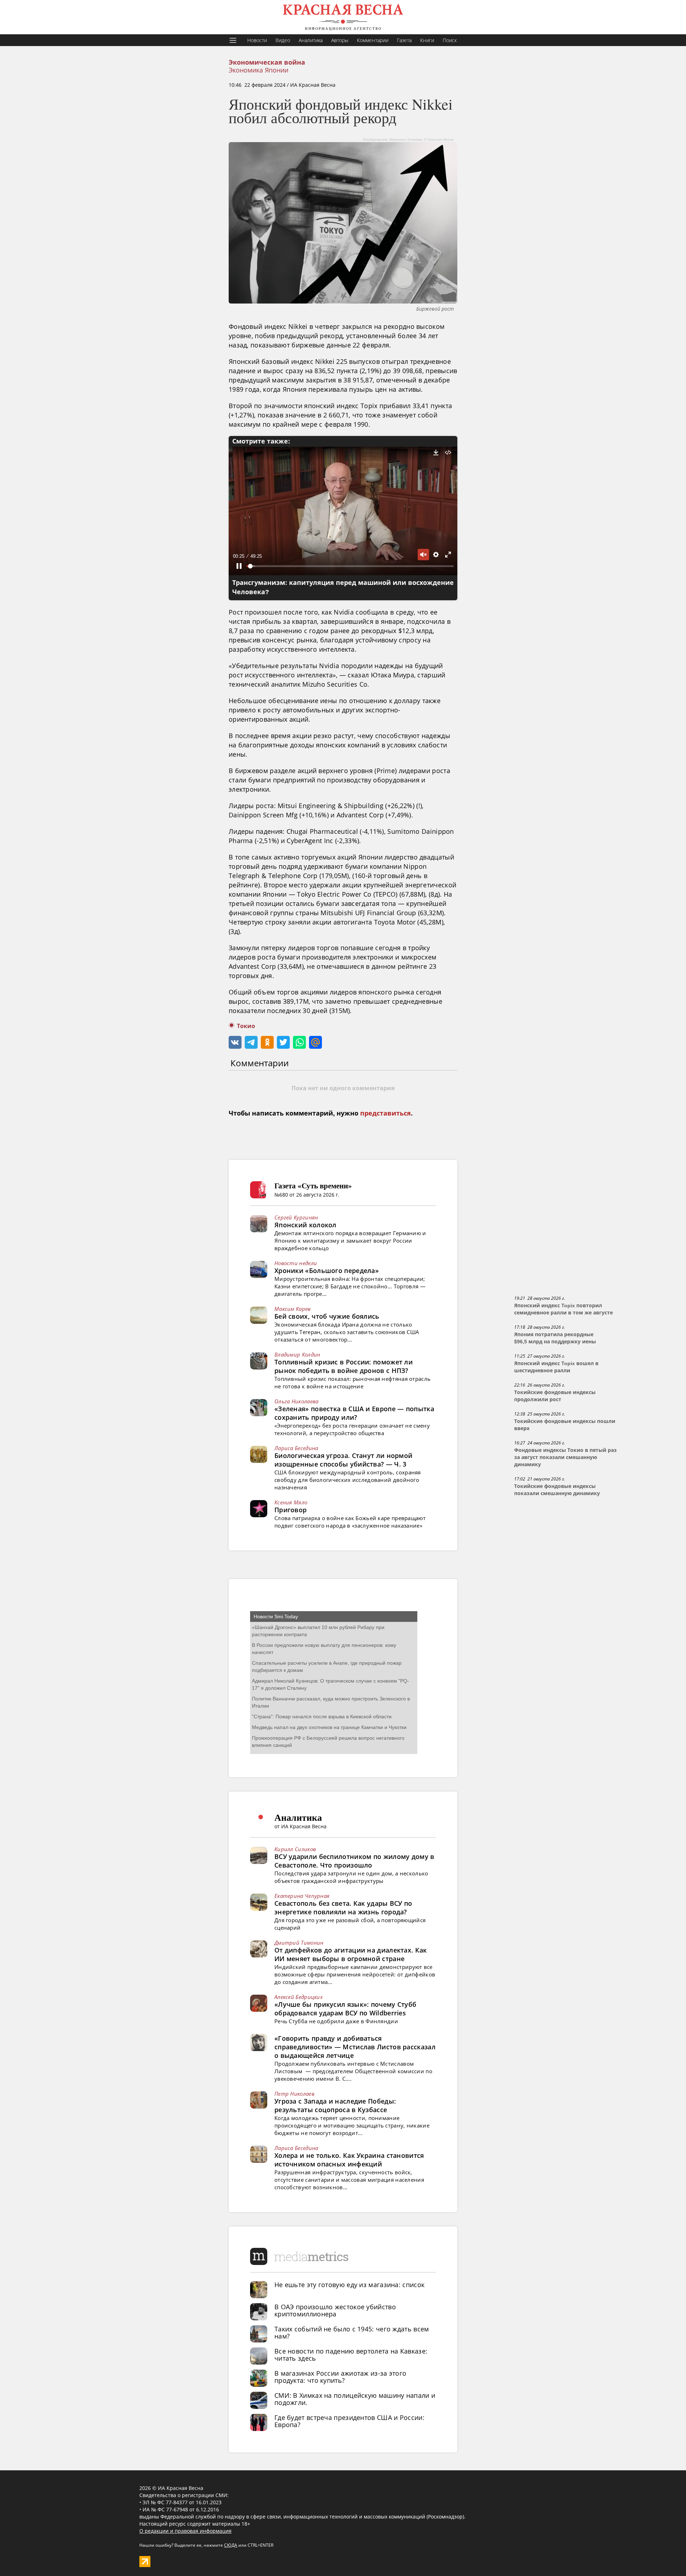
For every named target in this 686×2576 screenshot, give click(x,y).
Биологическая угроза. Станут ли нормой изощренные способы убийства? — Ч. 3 (343, 1460)
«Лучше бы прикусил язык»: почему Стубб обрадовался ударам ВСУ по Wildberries (345, 2009)
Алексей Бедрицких (299, 1997)
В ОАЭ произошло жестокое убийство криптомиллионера (335, 2310)
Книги (427, 40)
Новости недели (296, 1263)
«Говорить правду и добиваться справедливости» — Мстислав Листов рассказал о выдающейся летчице (355, 2047)
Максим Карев (293, 1309)
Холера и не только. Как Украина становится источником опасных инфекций (349, 2160)
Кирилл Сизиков (295, 1849)
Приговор (290, 1510)
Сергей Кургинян (296, 1217)
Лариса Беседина (296, 1448)
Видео (283, 40)
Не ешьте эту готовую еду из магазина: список (349, 2285)
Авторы (340, 40)
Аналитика (311, 40)
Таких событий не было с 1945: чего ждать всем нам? (352, 2332)
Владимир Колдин (297, 1354)
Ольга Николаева (297, 1401)
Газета (404, 40)
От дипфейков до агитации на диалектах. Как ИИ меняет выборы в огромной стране (351, 1954)
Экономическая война (267, 62)
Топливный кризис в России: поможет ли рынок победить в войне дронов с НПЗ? (344, 1366)
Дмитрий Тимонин (299, 1943)
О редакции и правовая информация (185, 2531)
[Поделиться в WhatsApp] (299, 1042)
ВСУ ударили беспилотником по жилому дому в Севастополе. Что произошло (354, 1861)
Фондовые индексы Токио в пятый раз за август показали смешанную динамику (565, 1457)
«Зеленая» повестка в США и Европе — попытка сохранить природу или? (354, 1413)
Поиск (450, 40)
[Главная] (343, 17)
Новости (257, 40)
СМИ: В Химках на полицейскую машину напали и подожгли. (355, 2399)
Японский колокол (305, 1225)
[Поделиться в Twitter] (283, 1042)
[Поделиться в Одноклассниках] (267, 1042)
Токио (246, 1026)
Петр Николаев (294, 2094)
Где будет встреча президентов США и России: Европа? (349, 2421)
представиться (386, 1113)
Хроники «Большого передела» (327, 1271)
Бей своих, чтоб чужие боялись (327, 1316)
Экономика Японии (259, 70)
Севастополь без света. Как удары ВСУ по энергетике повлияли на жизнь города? (343, 1908)
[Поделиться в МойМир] (315, 1042)
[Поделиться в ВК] (235, 1042)
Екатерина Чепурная (302, 1896)
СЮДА (231, 2545)
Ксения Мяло (291, 1502)
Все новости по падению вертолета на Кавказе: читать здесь (351, 2355)
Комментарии (373, 40)
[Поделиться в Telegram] (251, 1042)
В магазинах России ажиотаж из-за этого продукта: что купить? (340, 2377)
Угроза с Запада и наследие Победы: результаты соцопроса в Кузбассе (335, 2105)
